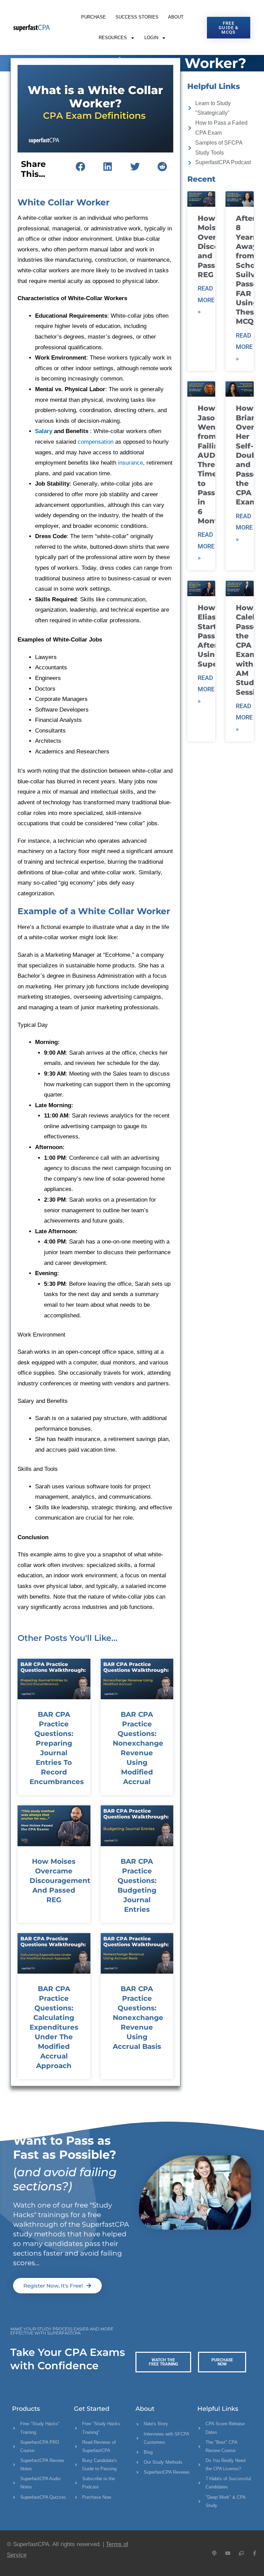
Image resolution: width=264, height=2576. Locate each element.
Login (151, 38)
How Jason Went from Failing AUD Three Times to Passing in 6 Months (213, 464)
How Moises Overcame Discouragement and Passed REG (60, 1881)
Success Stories (137, 17)
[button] (80, 167)
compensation (96, 442)
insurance (130, 463)
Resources (113, 38)
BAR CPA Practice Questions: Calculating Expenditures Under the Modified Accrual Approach (54, 2027)
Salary (44, 431)
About (176, 17)
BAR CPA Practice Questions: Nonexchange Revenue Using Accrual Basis (138, 2018)
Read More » (206, 300)
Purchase (93, 17)
